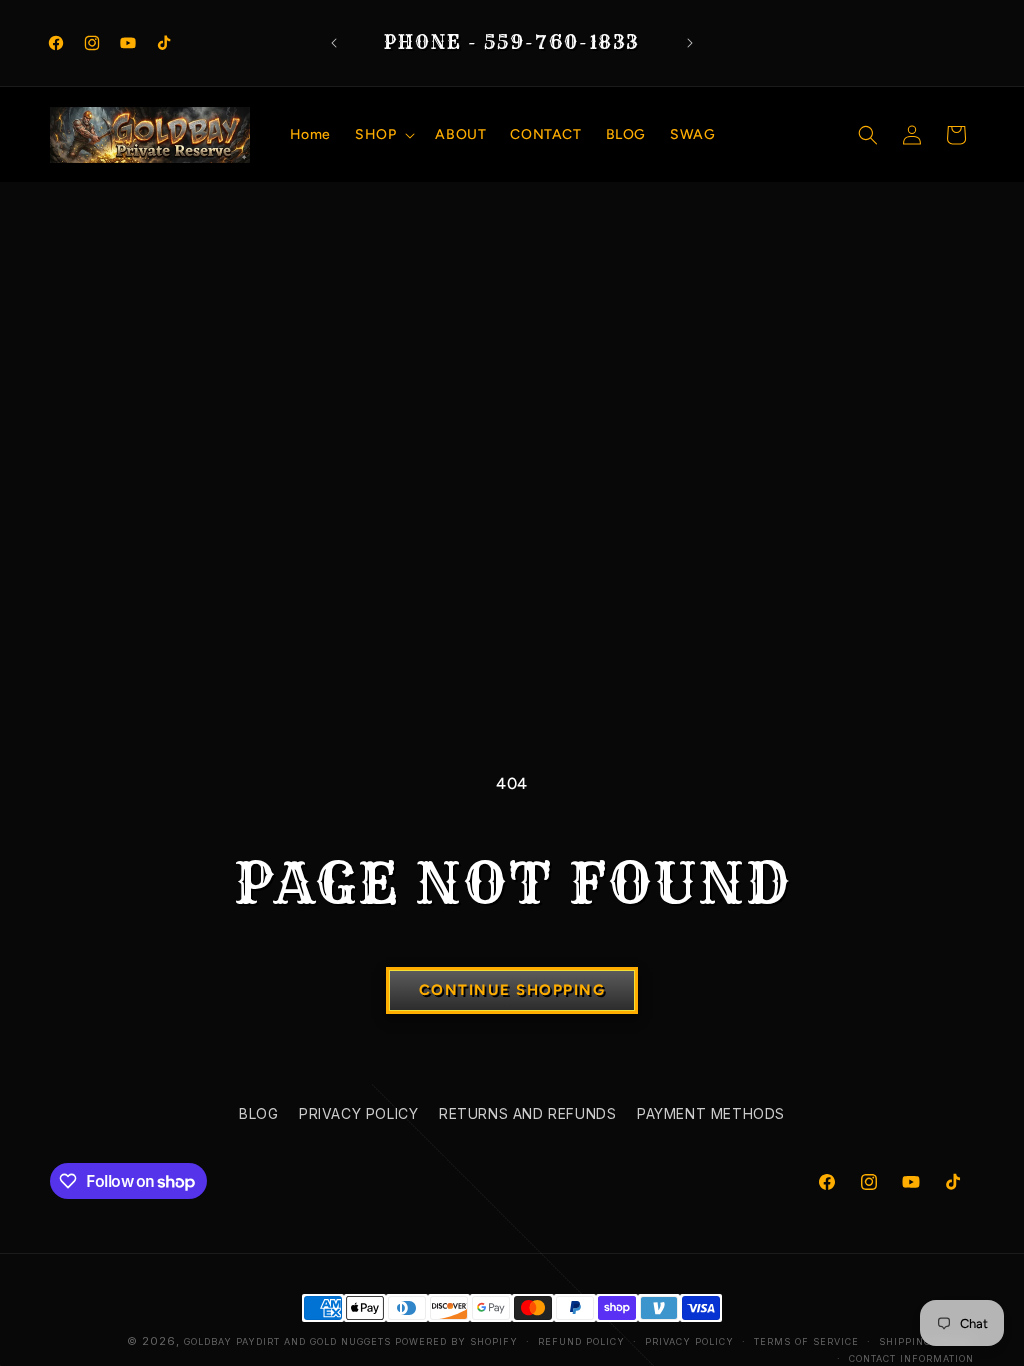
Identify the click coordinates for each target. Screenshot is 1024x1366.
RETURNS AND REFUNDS (527, 1113)
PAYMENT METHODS (711, 1113)
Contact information (911, 1358)
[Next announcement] (690, 43)
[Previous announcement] (334, 43)
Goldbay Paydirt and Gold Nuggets (287, 1341)
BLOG (258, 1113)
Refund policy (581, 1341)
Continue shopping (512, 990)
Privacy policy (689, 1341)
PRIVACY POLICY (358, 1113)
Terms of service (806, 1341)
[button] (383, 135)
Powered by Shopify (456, 1341)
